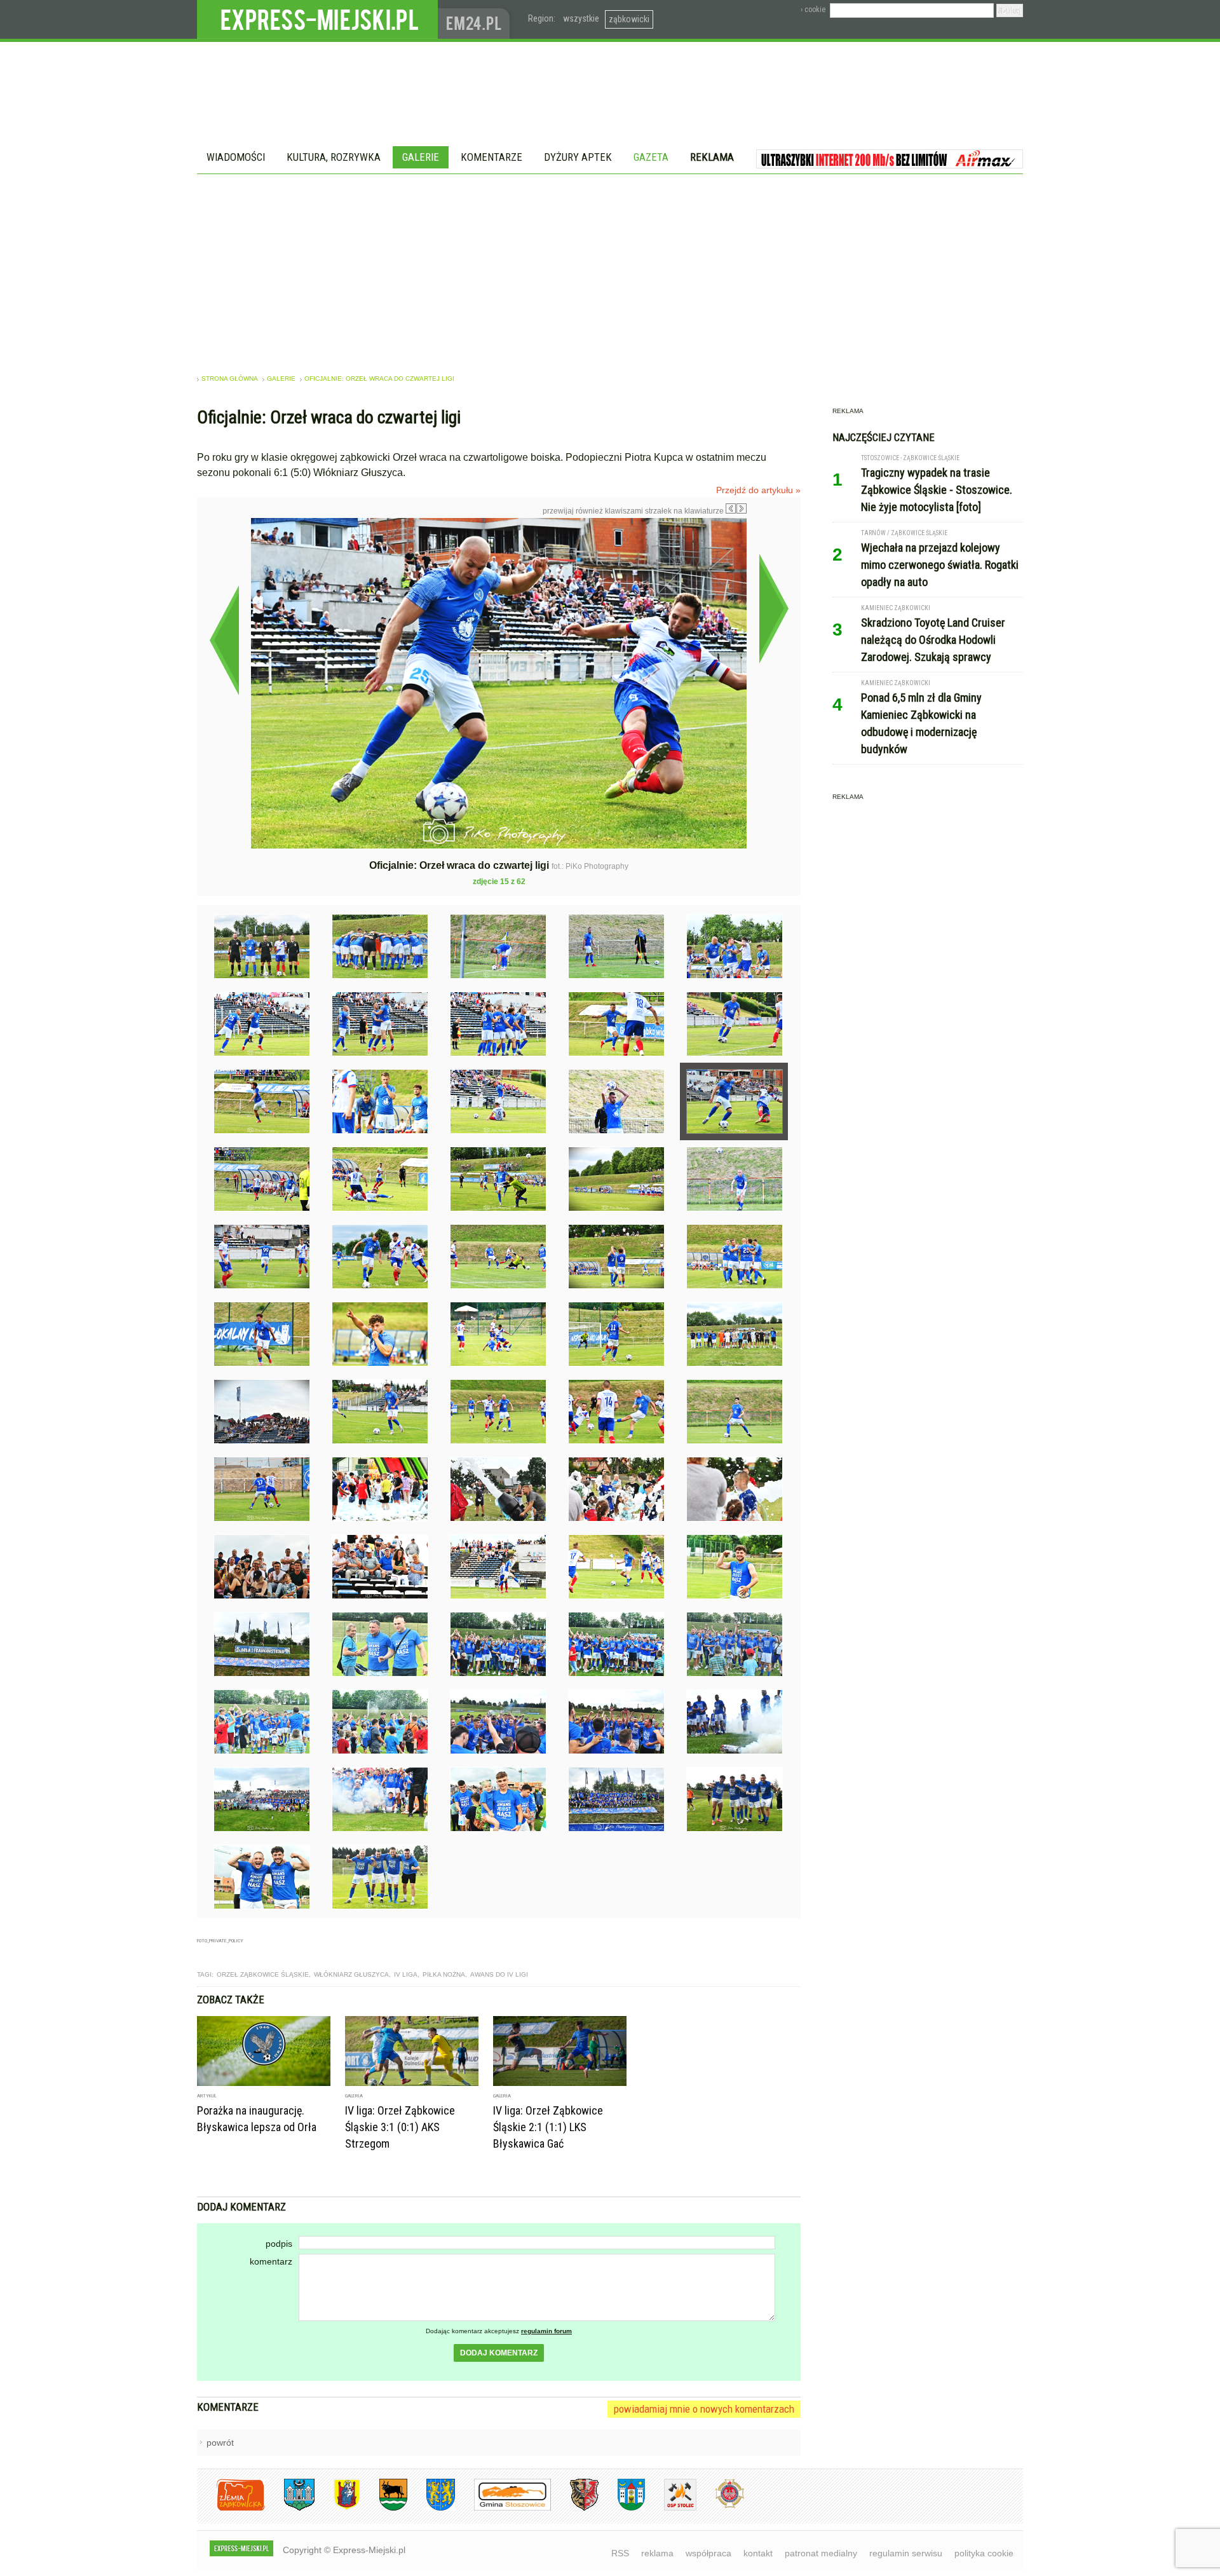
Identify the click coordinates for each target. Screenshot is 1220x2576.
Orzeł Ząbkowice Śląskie (263, 1974)
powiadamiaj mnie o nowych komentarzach (704, 2409)
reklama (657, 2553)
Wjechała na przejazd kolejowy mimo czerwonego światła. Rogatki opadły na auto (940, 565)
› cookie (813, 10)
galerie (281, 378)
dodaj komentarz (499, 2353)
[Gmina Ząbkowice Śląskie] (290, 2508)
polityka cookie (984, 2553)
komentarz (271, 2261)
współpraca (708, 2553)
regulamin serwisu (906, 2553)
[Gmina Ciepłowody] (384, 2508)
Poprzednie (224, 640)
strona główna (230, 378)
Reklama (712, 157)
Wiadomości (236, 157)
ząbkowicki (629, 19)
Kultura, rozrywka (334, 157)
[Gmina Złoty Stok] (575, 2508)
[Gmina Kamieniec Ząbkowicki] (431, 2508)
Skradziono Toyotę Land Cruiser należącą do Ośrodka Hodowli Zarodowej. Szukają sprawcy (933, 640)
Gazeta (651, 157)
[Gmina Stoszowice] (503, 2508)
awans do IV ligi (499, 1974)
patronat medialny (821, 2553)
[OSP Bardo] (720, 2506)
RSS (620, 2553)
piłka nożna (444, 1974)
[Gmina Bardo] (337, 2508)
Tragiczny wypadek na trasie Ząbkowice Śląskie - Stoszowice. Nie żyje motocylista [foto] (937, 490)
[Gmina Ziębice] (622, 2508)
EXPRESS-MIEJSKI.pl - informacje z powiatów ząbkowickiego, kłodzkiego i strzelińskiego (317, 20)
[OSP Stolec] (671, 2508)
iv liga (406, 1974)
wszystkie (581, 18)
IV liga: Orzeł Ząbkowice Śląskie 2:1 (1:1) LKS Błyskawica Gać (548, 2127)
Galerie (421, 157)
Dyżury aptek (578, 157)
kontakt (758, 2553)
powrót (220, 2443)
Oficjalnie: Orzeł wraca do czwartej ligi (379, 378)
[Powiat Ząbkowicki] (231, 2508)
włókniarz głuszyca (351, 1974)
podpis (279, 2244)
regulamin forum (546, 2331)
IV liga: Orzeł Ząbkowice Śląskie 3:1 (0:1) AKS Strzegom (400, 2127)
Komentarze (491, 157)
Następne (774, 608)
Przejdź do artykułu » (758, 490)
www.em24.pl (477, 19)
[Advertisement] (610, 269)
